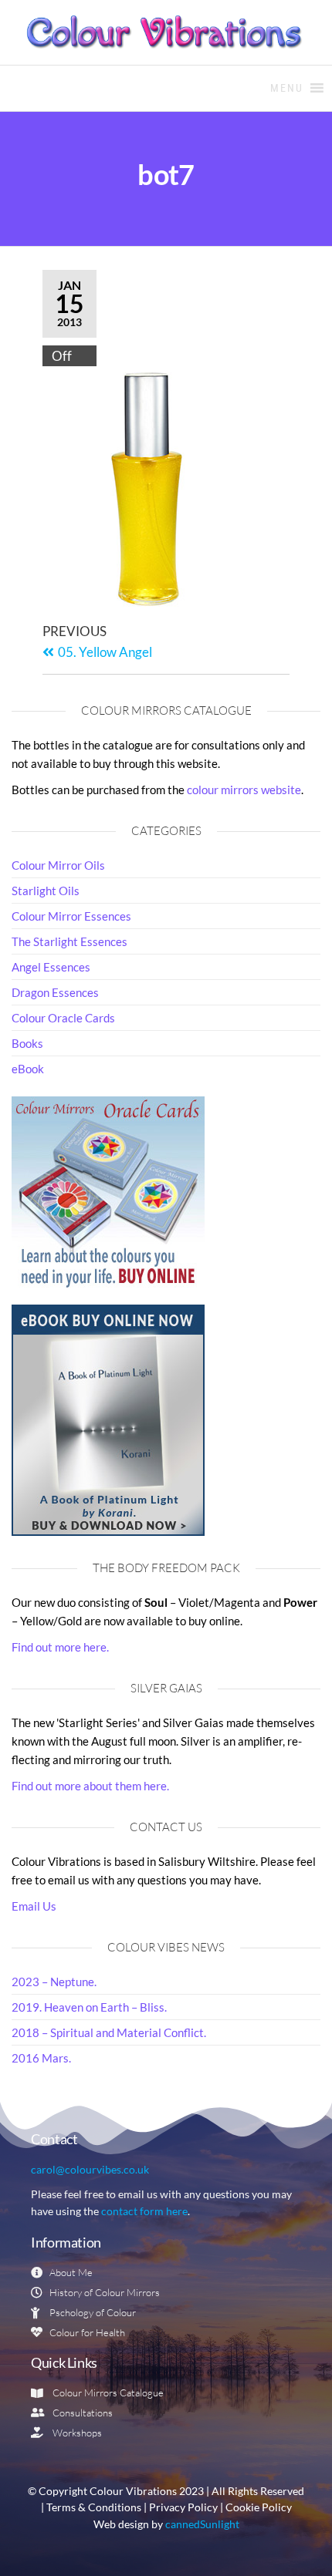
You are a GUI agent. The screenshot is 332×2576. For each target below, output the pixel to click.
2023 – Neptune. (54, 1982)
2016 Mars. (41, 2058)
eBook (28, 1069)
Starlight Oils (46, 891)
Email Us (34, 1906)
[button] (287, 88)
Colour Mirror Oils (58, 865)
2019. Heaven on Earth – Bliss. (89, 2007)
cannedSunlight (202, 2524)
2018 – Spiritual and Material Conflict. (109, 2032)
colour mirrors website (244, 790)
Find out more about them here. (90, 1786)
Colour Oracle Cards (63, 1018)
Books (27, 1043)
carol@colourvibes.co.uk (90, 2169)
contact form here (144, 2211)
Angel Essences (51, 967)
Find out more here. (60, 1647)
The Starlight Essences (69, 941)
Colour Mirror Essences (71, 916)
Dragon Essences (55, 992)
